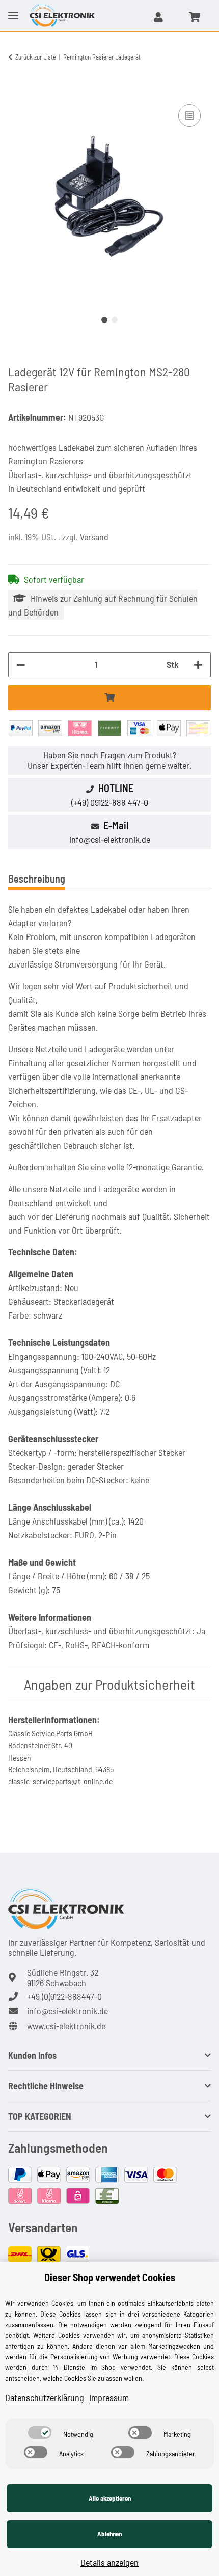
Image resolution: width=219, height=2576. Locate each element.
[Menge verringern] (21, 665)
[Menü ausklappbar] (13, 8)
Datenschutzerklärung (45, 2397)
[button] (158, 17)
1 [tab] (104, 320)
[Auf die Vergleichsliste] (189, 115)
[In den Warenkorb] (16, 91)
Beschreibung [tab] (37, 879)
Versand (94, 537)
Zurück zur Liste (36, 57)
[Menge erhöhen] (198, 665)
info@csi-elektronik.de (110, 839)
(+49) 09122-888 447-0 (110, 802)
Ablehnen (109, 2534)
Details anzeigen (109, 2562)
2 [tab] (115, 320)
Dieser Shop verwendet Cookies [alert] (110, 2277)
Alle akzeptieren (110, 2498)
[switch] (40, 2433)
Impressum (109, 2397)
